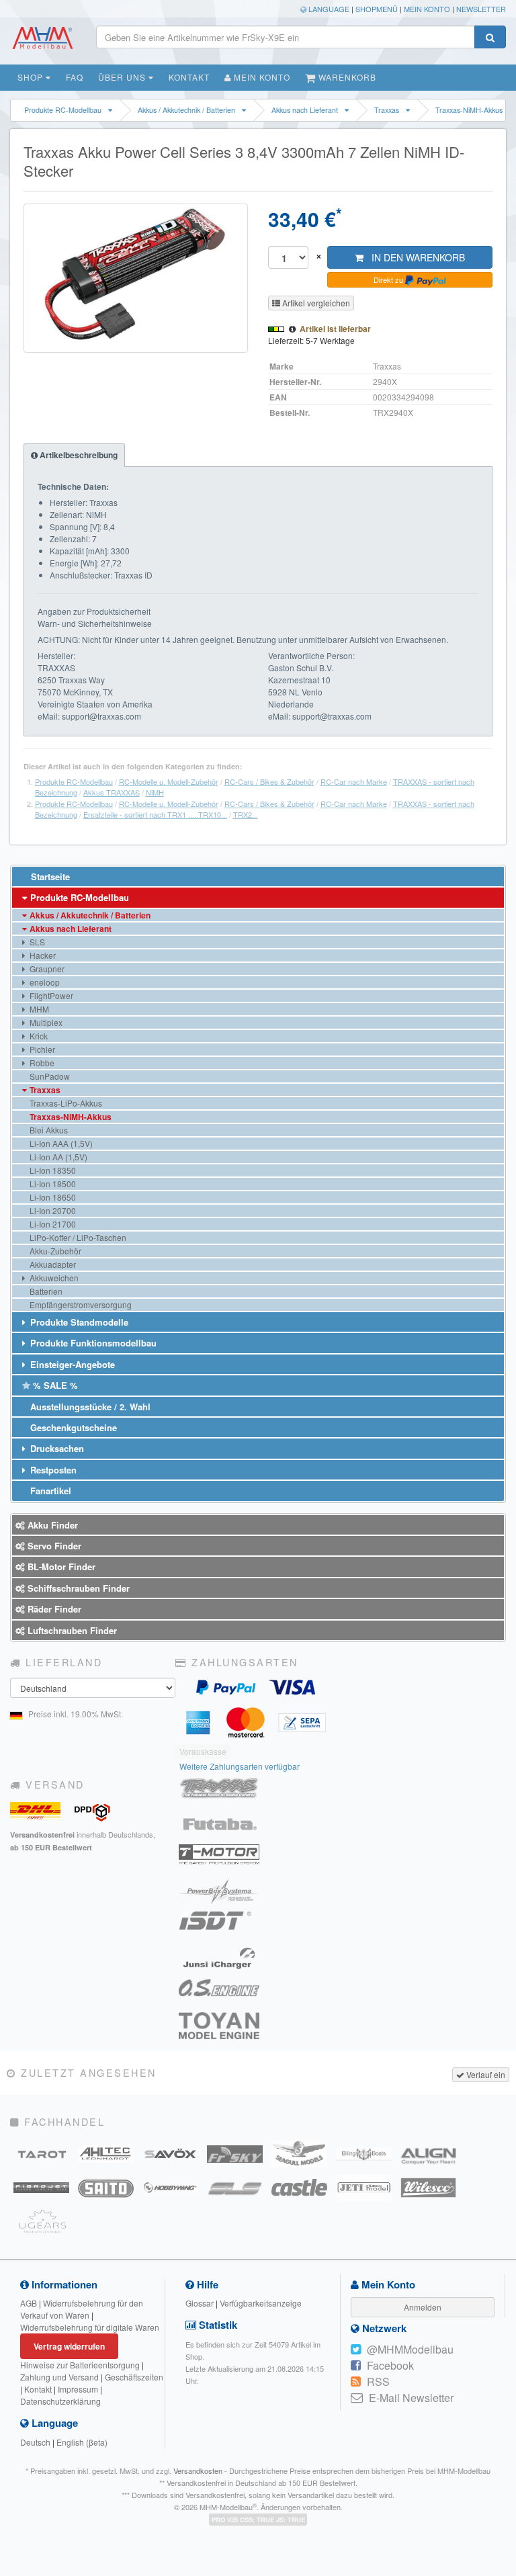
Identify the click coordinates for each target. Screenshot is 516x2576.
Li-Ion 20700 (52, 1210)
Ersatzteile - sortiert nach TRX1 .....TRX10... (155, 814)
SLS (36, 942)
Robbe (41, 1063)
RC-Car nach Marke (354, 781)
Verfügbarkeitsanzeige (261, 2303)
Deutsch (35, 2442)
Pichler (41, 1049)
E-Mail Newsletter (411, 2398)
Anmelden (423, 2307)
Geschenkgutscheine (72, 1427)
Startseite (49, 876)
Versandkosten (198, 2471)
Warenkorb (346, 77)
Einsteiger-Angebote (71, 1364)
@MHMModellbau (410, 2349)
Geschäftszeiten (134, 2377)
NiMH (155, 792)
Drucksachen (56, 1448)
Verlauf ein (485, 2074)
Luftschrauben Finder (71, 1630)
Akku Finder (51, 1525)
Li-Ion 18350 (52, 1170)
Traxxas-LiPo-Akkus (65, 1103)
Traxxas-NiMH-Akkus (469, 110)
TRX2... (246, 814)
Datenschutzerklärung (60, 2401)
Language (328, 9)
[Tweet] (356, 2350)
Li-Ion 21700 (52, 1224)
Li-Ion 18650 (52, 1197)
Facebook (390, 2365)
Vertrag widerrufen (69, 2346)
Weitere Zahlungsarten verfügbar (240, 1766)
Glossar (200, 2303)
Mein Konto (427, 9)
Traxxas (387, 110)
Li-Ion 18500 (52, 1184)
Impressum (78, 2389)
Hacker (42, 955)
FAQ (75, 77)
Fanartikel (49, 1491)
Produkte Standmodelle (78, 1322)
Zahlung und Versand (59, 2377)
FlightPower (50, 995)
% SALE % (54, 1385)
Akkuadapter (52, 1264)
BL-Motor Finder (60, 1566)
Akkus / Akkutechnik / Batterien (186, 110)
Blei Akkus (48, 1130)
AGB (29, 2303)
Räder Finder (53, 1609)
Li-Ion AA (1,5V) (57, 1157)
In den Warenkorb (414, 257)
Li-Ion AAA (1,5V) (60, 1143)
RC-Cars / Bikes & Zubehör (269, 781)
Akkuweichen (53, 1278)
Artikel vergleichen (315, 303)
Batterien (45, 1291)
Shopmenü (377, 9)
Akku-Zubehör (54, 1251)
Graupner (46, 969)
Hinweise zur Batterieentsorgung (80, 2365)
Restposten (52, 1470)
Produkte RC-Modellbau (63, 110)
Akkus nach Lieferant (305, 110)
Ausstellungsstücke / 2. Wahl (89, 1407)
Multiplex (45, 1022)
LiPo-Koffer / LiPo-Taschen (77, 1237)
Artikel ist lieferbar (335, 329)
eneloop (44, 982)
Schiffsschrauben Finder (77, 1588)
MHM (38, 1009)
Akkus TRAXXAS (112, 792)
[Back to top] (504, 2317)
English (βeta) (82, 2442)
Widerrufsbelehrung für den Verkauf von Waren (82, 2309)
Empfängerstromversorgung (80, 1304)
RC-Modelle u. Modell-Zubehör (169, 781)
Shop (32, 77)
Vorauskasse (203, 1751)
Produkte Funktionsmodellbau (92, 1343)
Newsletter (481, 9)
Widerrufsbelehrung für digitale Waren (90, 2327)
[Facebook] (356, 2366)
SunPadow (49, 1076)
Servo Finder (53, 1546)
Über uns (123, 77)
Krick (38, 1036)
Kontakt (189, 77)
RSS (378, 2381)
